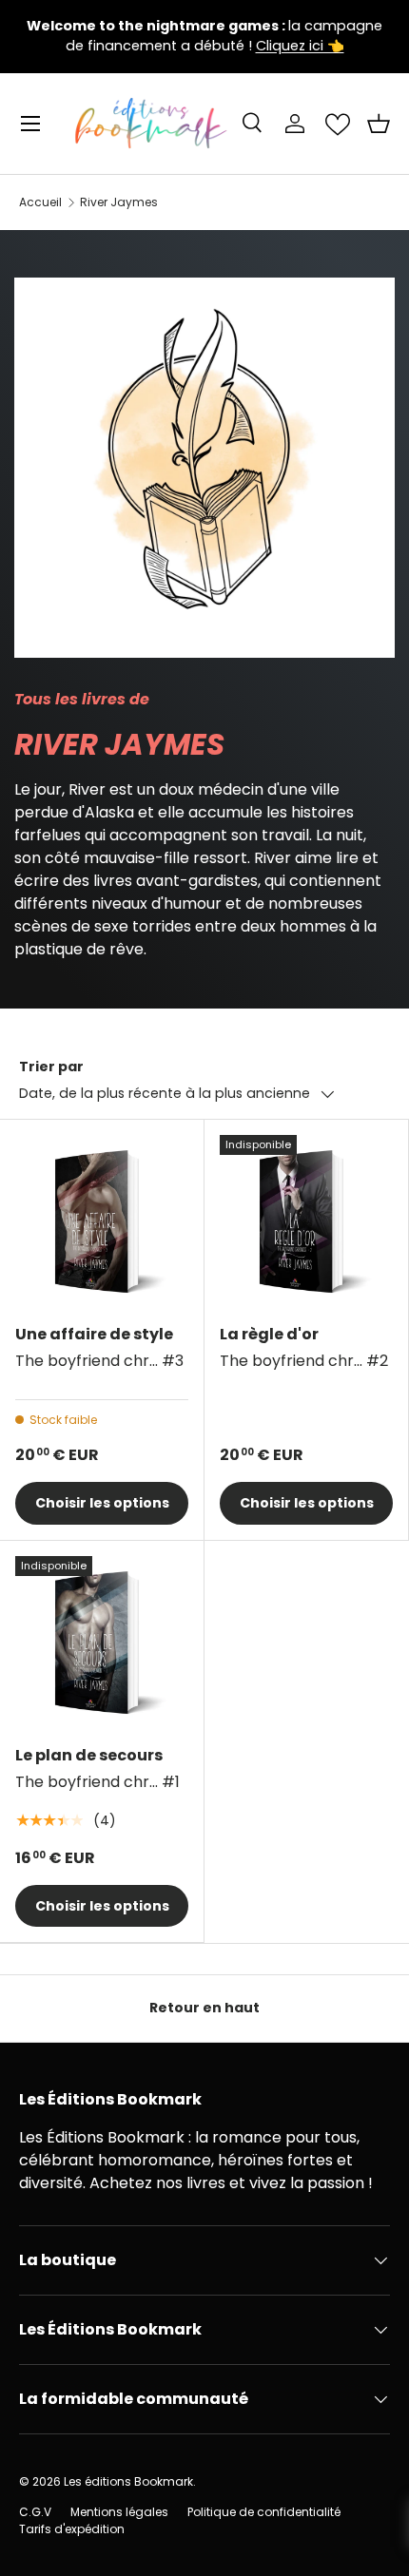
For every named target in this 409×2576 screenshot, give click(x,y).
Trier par (51, 1067)
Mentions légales (119, 2512)
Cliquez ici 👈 (300, 46)
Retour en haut (204, 2008)
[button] (379, 124)
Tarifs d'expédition (72, 2529)
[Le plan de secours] (102, 1643)
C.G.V (35, 2512)
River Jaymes (119, 202)
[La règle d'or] (306, 1221)
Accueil (40, 202)
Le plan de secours (89, 1755)
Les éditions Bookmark (128, 2481)
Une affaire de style (94, 1334)
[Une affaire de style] (102, 1221)
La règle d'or (269, 1334)
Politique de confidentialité (264, 2512)
